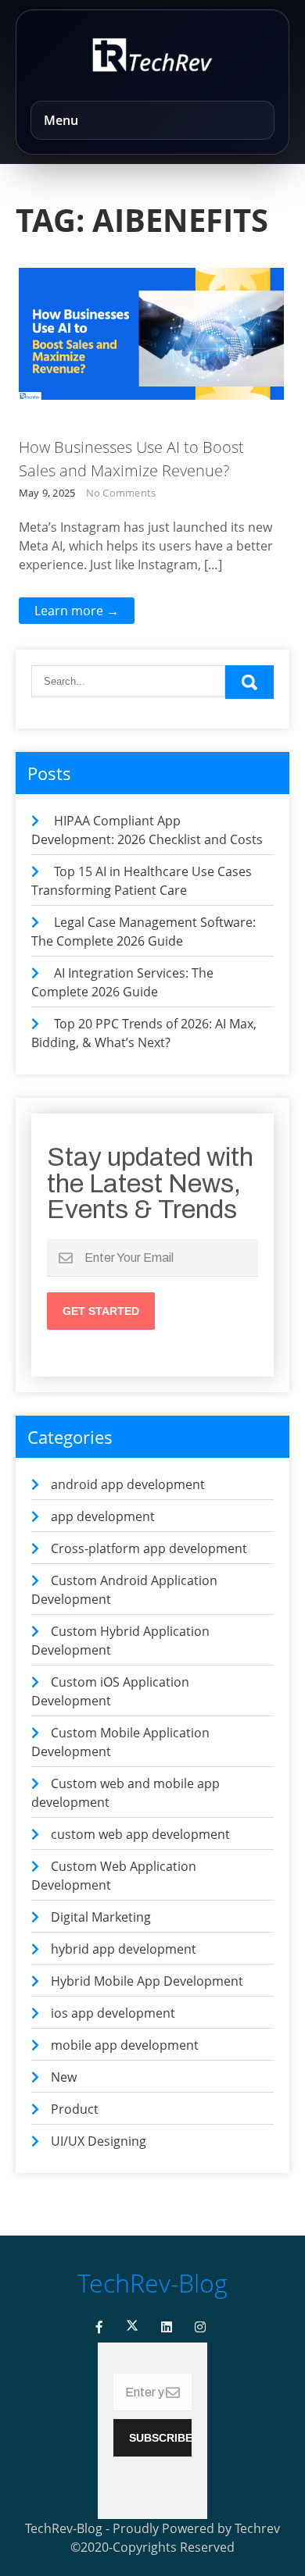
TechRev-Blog (152, 2283)
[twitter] (132, 2327)
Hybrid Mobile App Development (147, 1981)
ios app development (113, 2013)
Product (75, 2109)
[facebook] (99, 2327)
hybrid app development (124, 1949)
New (64, 2077)
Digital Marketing (101, 1917)
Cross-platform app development (149, 1548)
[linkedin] (167, 2327)
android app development (128, 1484)
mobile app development (125, 2045)
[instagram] (200, 2327)
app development (103, 1516)
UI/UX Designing (99, 2141)
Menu (61, 120)
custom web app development (140, 1834)
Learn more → (77, 611)
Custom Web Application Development (160, 290)
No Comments (121, 493)
